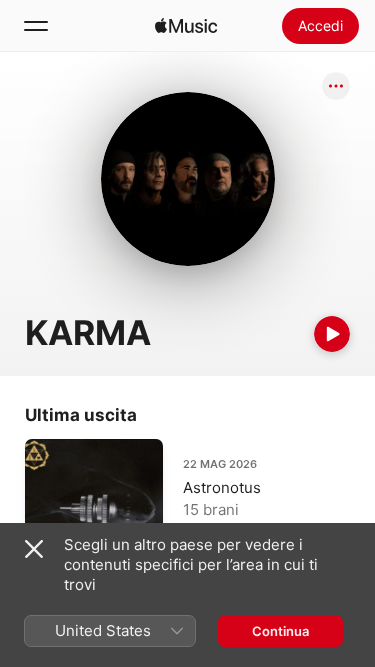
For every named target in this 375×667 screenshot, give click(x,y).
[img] (186, 26)
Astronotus (222, 487)
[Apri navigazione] (36, 26)
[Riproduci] (332, 334)
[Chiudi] (34, 549)
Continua (280, 631)
